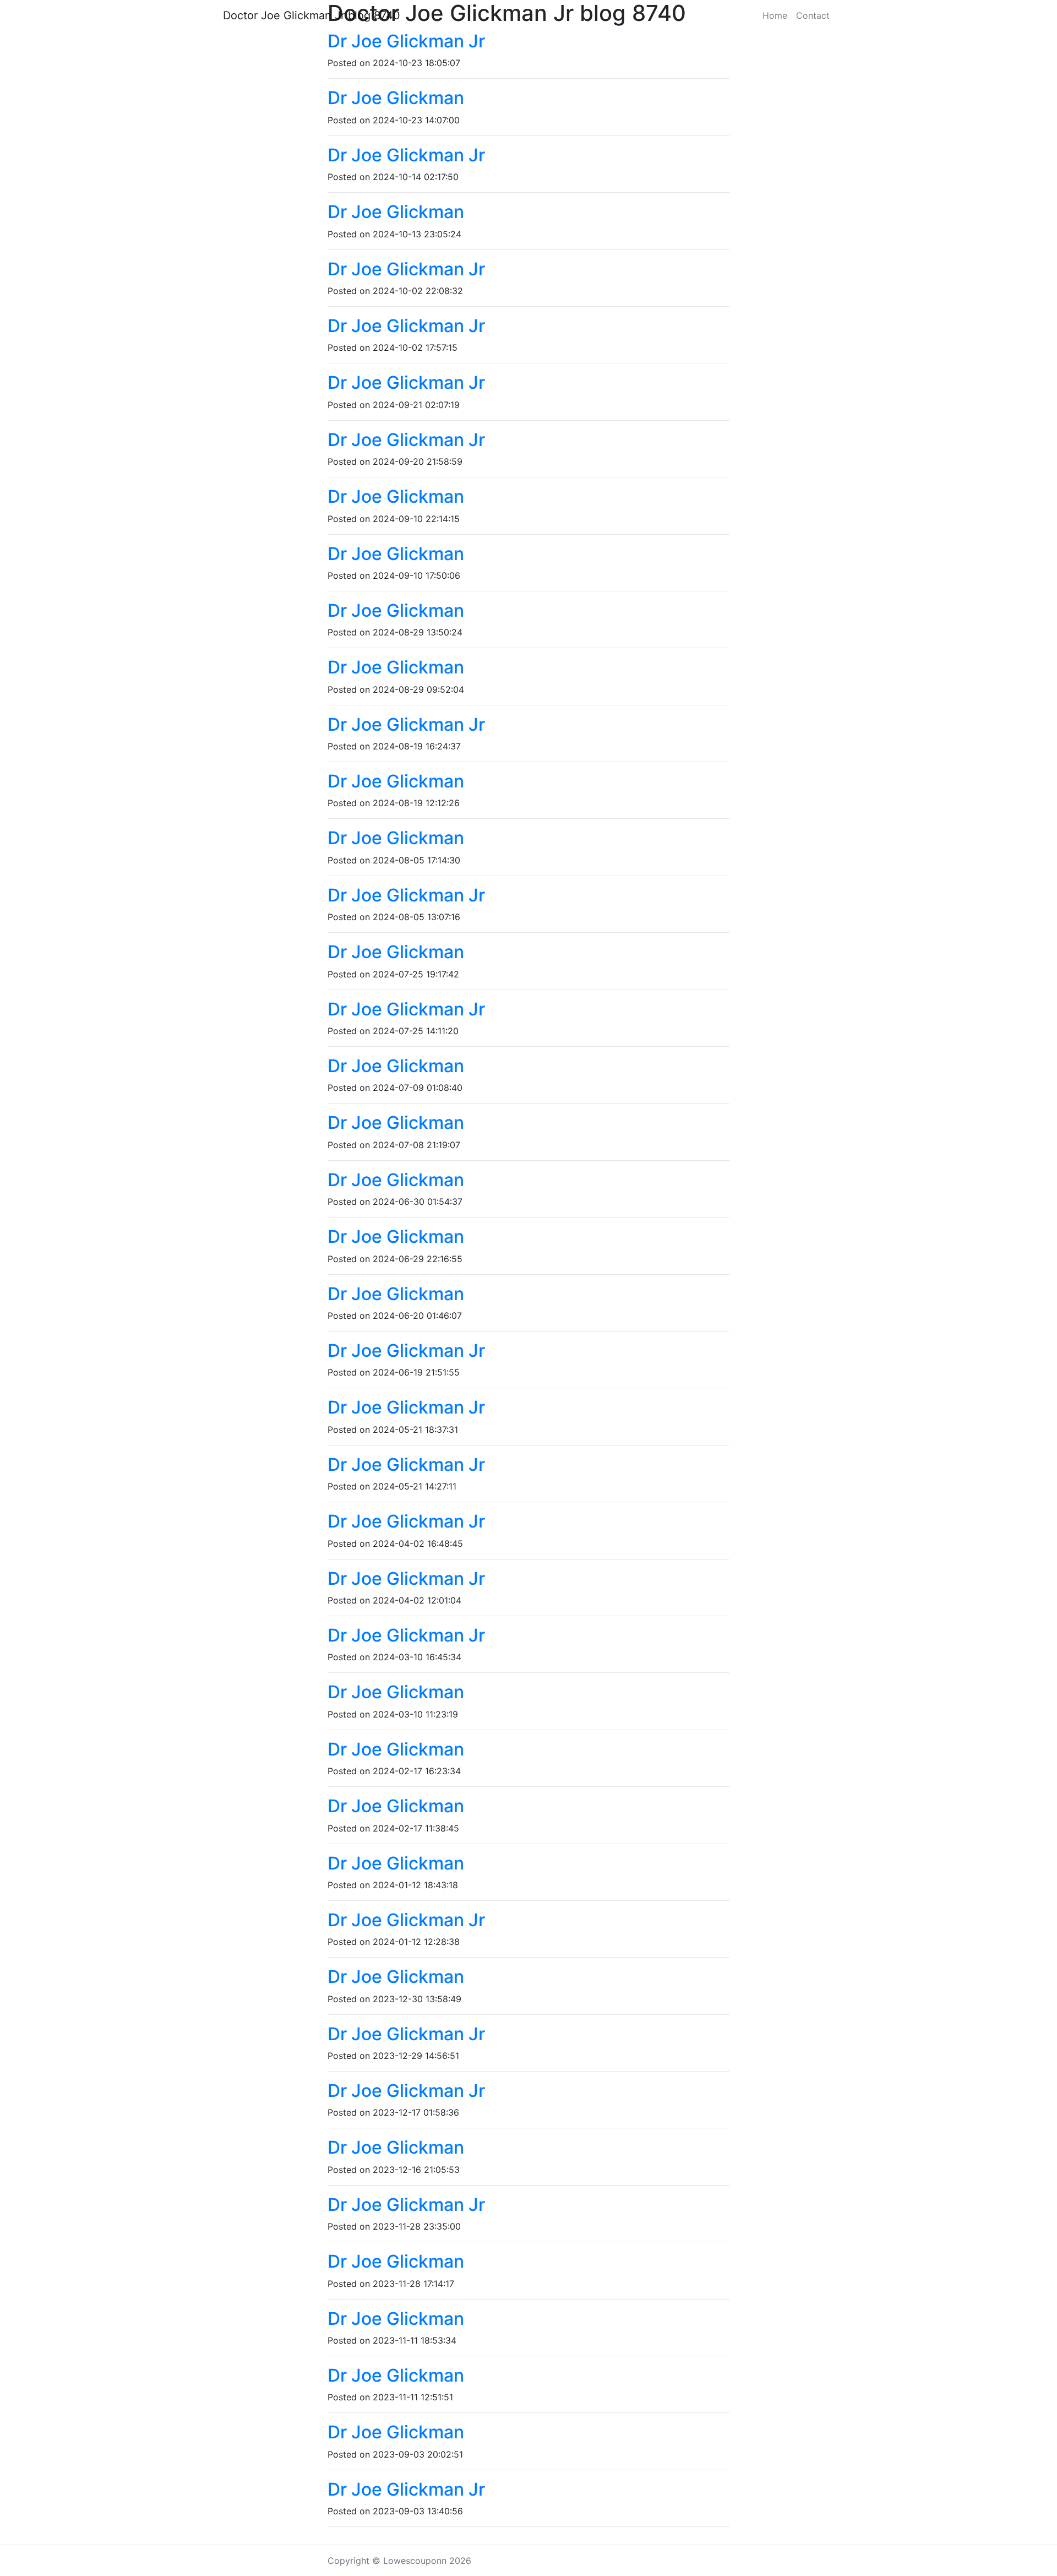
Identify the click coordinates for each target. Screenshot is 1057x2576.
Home (775, 15)
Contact (813, 15)
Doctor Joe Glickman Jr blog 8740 (312, 15)
